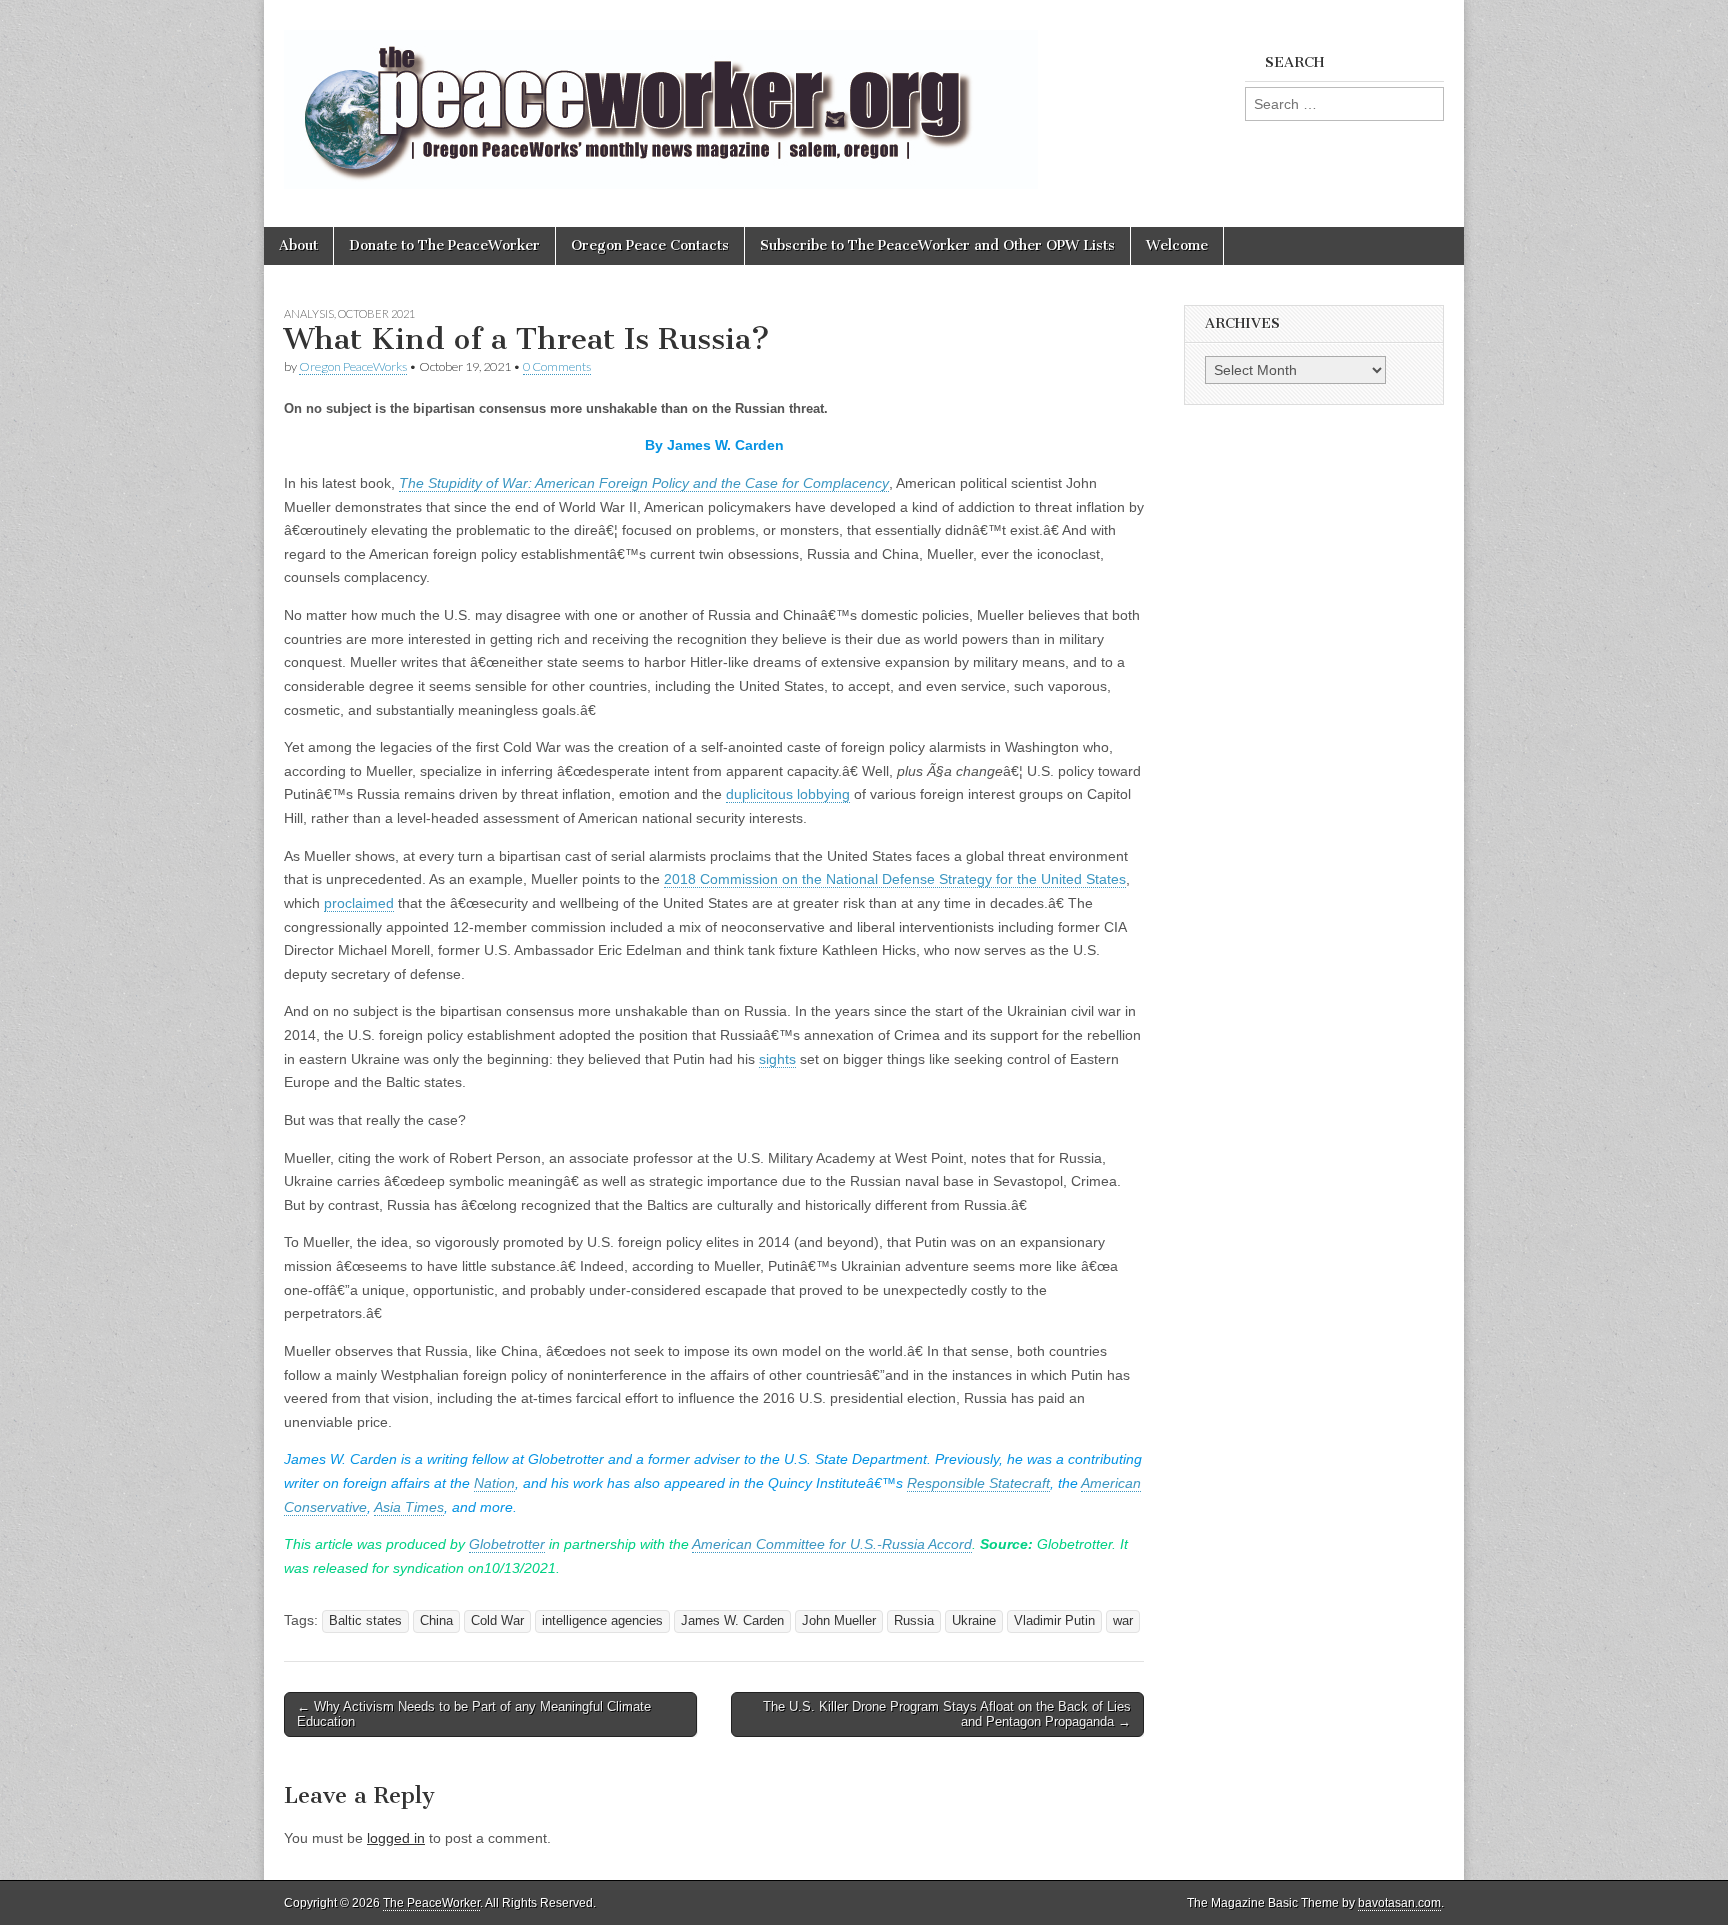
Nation (494, 1483)
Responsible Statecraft (978, 1483)
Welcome (1177, 245)
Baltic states (365, 1621)
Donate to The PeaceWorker (444, 245)
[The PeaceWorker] (661, 98)
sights (777, 1059)
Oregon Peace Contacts (650, 245)
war (1123, 1621)
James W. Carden (732, 1621)
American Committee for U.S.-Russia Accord (832, 1544)
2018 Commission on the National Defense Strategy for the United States (895, 879)
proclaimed (359, 903)
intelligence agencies (602, 1621)
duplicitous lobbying (788, 794)
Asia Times (409, 1507)
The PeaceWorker (431, 1903)
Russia (914, 1621)
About (298, 245)
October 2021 (376, 313)
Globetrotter (507, 1544)
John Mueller (839, 1621)
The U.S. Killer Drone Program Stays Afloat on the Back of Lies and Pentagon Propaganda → (947, 1714)
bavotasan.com (1399, 1903)
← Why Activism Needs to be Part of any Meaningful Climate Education (474, 1714)
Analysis (309, 313)
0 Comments (557, 366)
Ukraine (974, 1621)
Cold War (497, 1621)
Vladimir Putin (1054, 1621)
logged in (396, 1838)
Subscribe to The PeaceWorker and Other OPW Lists (937, 245)
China (436, 1621)
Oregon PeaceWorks (353, 366)
